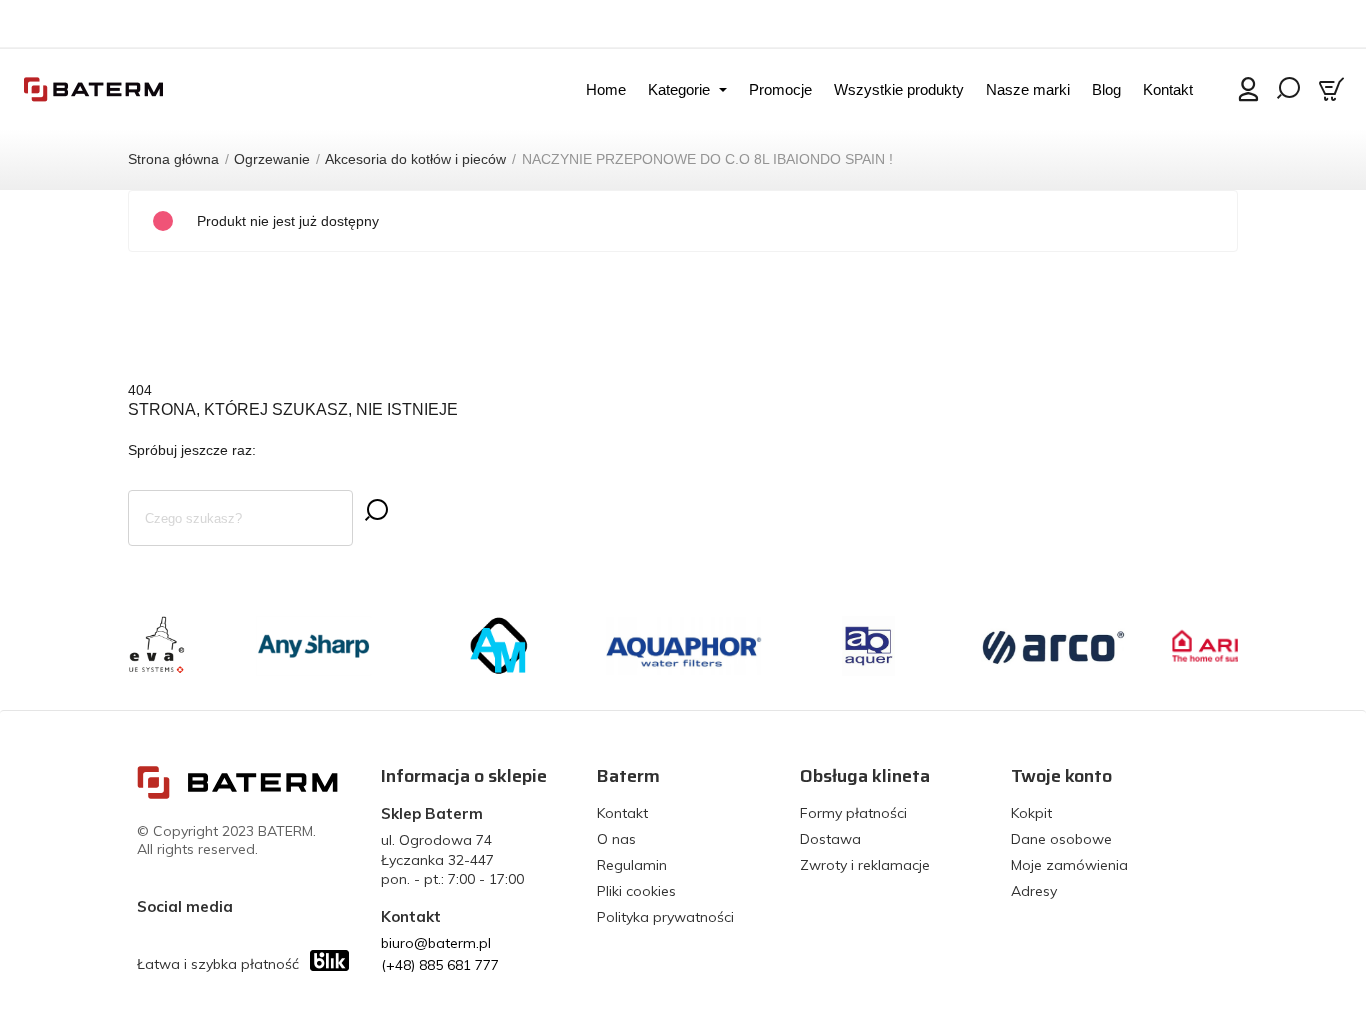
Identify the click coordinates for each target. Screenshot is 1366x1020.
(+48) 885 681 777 (440, 965)
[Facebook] (253, 906)
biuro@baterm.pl (436, 943)
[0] (1334, 89)
